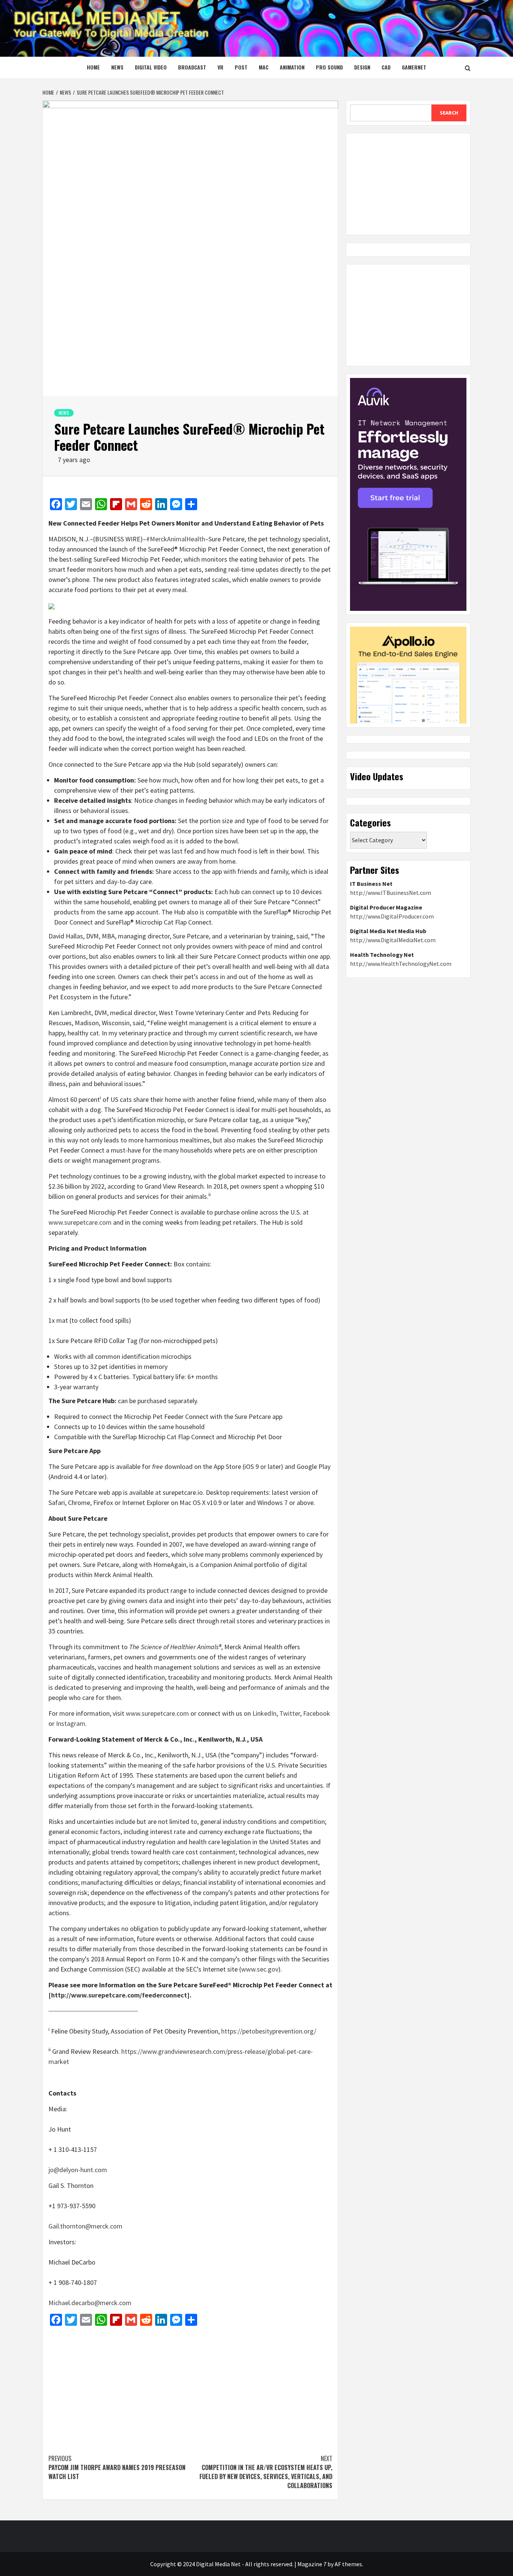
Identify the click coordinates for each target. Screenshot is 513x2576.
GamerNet (414, 67)
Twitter (290, 1713)
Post (241, 67)
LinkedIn (264, 1713)
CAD (386, 67)
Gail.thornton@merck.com (85, 2226)
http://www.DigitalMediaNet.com (393, 940)
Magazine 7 (312, 2564)
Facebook (317, 1713)
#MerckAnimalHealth (176, 539)
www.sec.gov (260, 1969)
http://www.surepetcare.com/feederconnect (119, 1995)
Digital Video (151, 67)
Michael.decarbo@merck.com (90, 2303)
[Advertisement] (190, 2386)
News (117, 67)
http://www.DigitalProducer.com (392, 916)
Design (362, 67)
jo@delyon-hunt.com (78, 2170)
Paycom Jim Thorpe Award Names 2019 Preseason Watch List (117, 2467)
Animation (292, 67)
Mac (264, 67)
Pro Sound (329, 67)
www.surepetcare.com (80, 1222)
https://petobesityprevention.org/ (269, 2031)
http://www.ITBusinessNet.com (391, 893)
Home (93, 67)
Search (449, 113)
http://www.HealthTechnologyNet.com (401, 964)
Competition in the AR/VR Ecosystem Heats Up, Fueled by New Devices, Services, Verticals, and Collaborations (266, 2472)
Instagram (71, 1723)
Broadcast (192, 67)
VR (220, 67)
